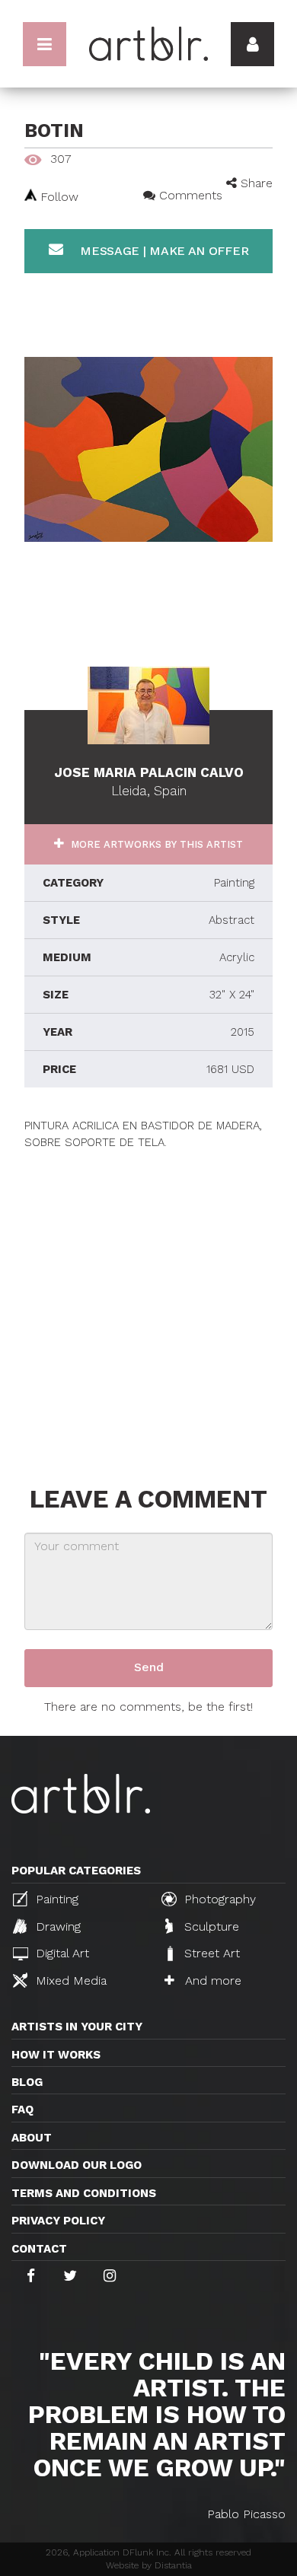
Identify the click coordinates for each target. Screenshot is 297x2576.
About (32, 2138)
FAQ (22, 2110)
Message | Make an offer (162, 251)
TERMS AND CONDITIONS (84, 2193)
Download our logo (77, 2165)
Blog (27, 2082)
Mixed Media (69, 1981)
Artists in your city (77, 2027)
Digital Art (61, 1953)
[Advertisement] (148, 1299)
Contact (39, 2249)
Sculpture (210, 1926)
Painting (55, 1899)
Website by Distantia (149, 2565)
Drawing (56, 1926)
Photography (218, 1899)
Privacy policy (58, 2221)
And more (211, 1981)
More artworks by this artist (155, 844)
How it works (56, 2055)
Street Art (210, 1953)
